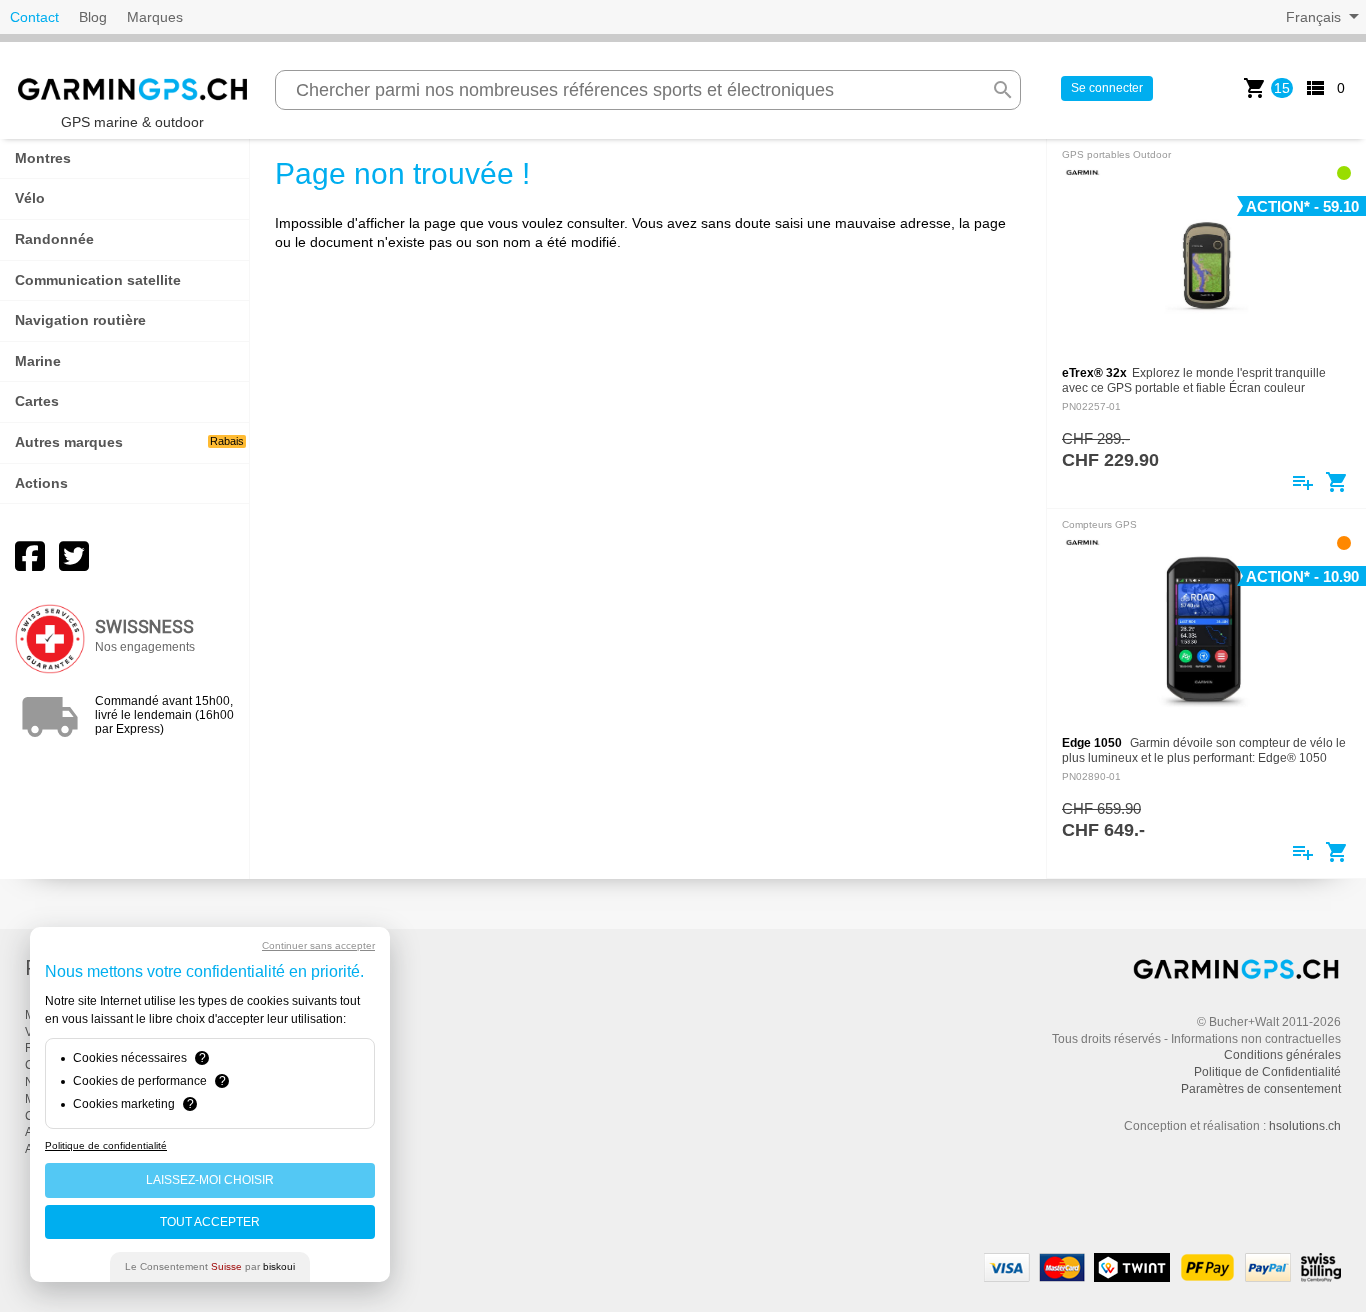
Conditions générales (1282, 1055)
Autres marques (129, 442)
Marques (155, 17)
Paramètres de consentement (1261, 1089)
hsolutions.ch (1305, 1126)
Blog (93, 17)
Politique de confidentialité (106, 1145)
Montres (43, 158)
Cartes (37, 401)
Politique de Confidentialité (1267, 1072)
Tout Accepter (210, 1222)
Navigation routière (80, 320)
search (1003, 90)
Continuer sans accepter (318, 945)
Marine (38, 361)
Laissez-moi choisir (210, 1180)
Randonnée (54, 239)
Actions (41, 483)
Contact (34, 17)
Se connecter (1107, 88)
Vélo (30, 198)
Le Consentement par (210, 1266)
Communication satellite (98, 280)
